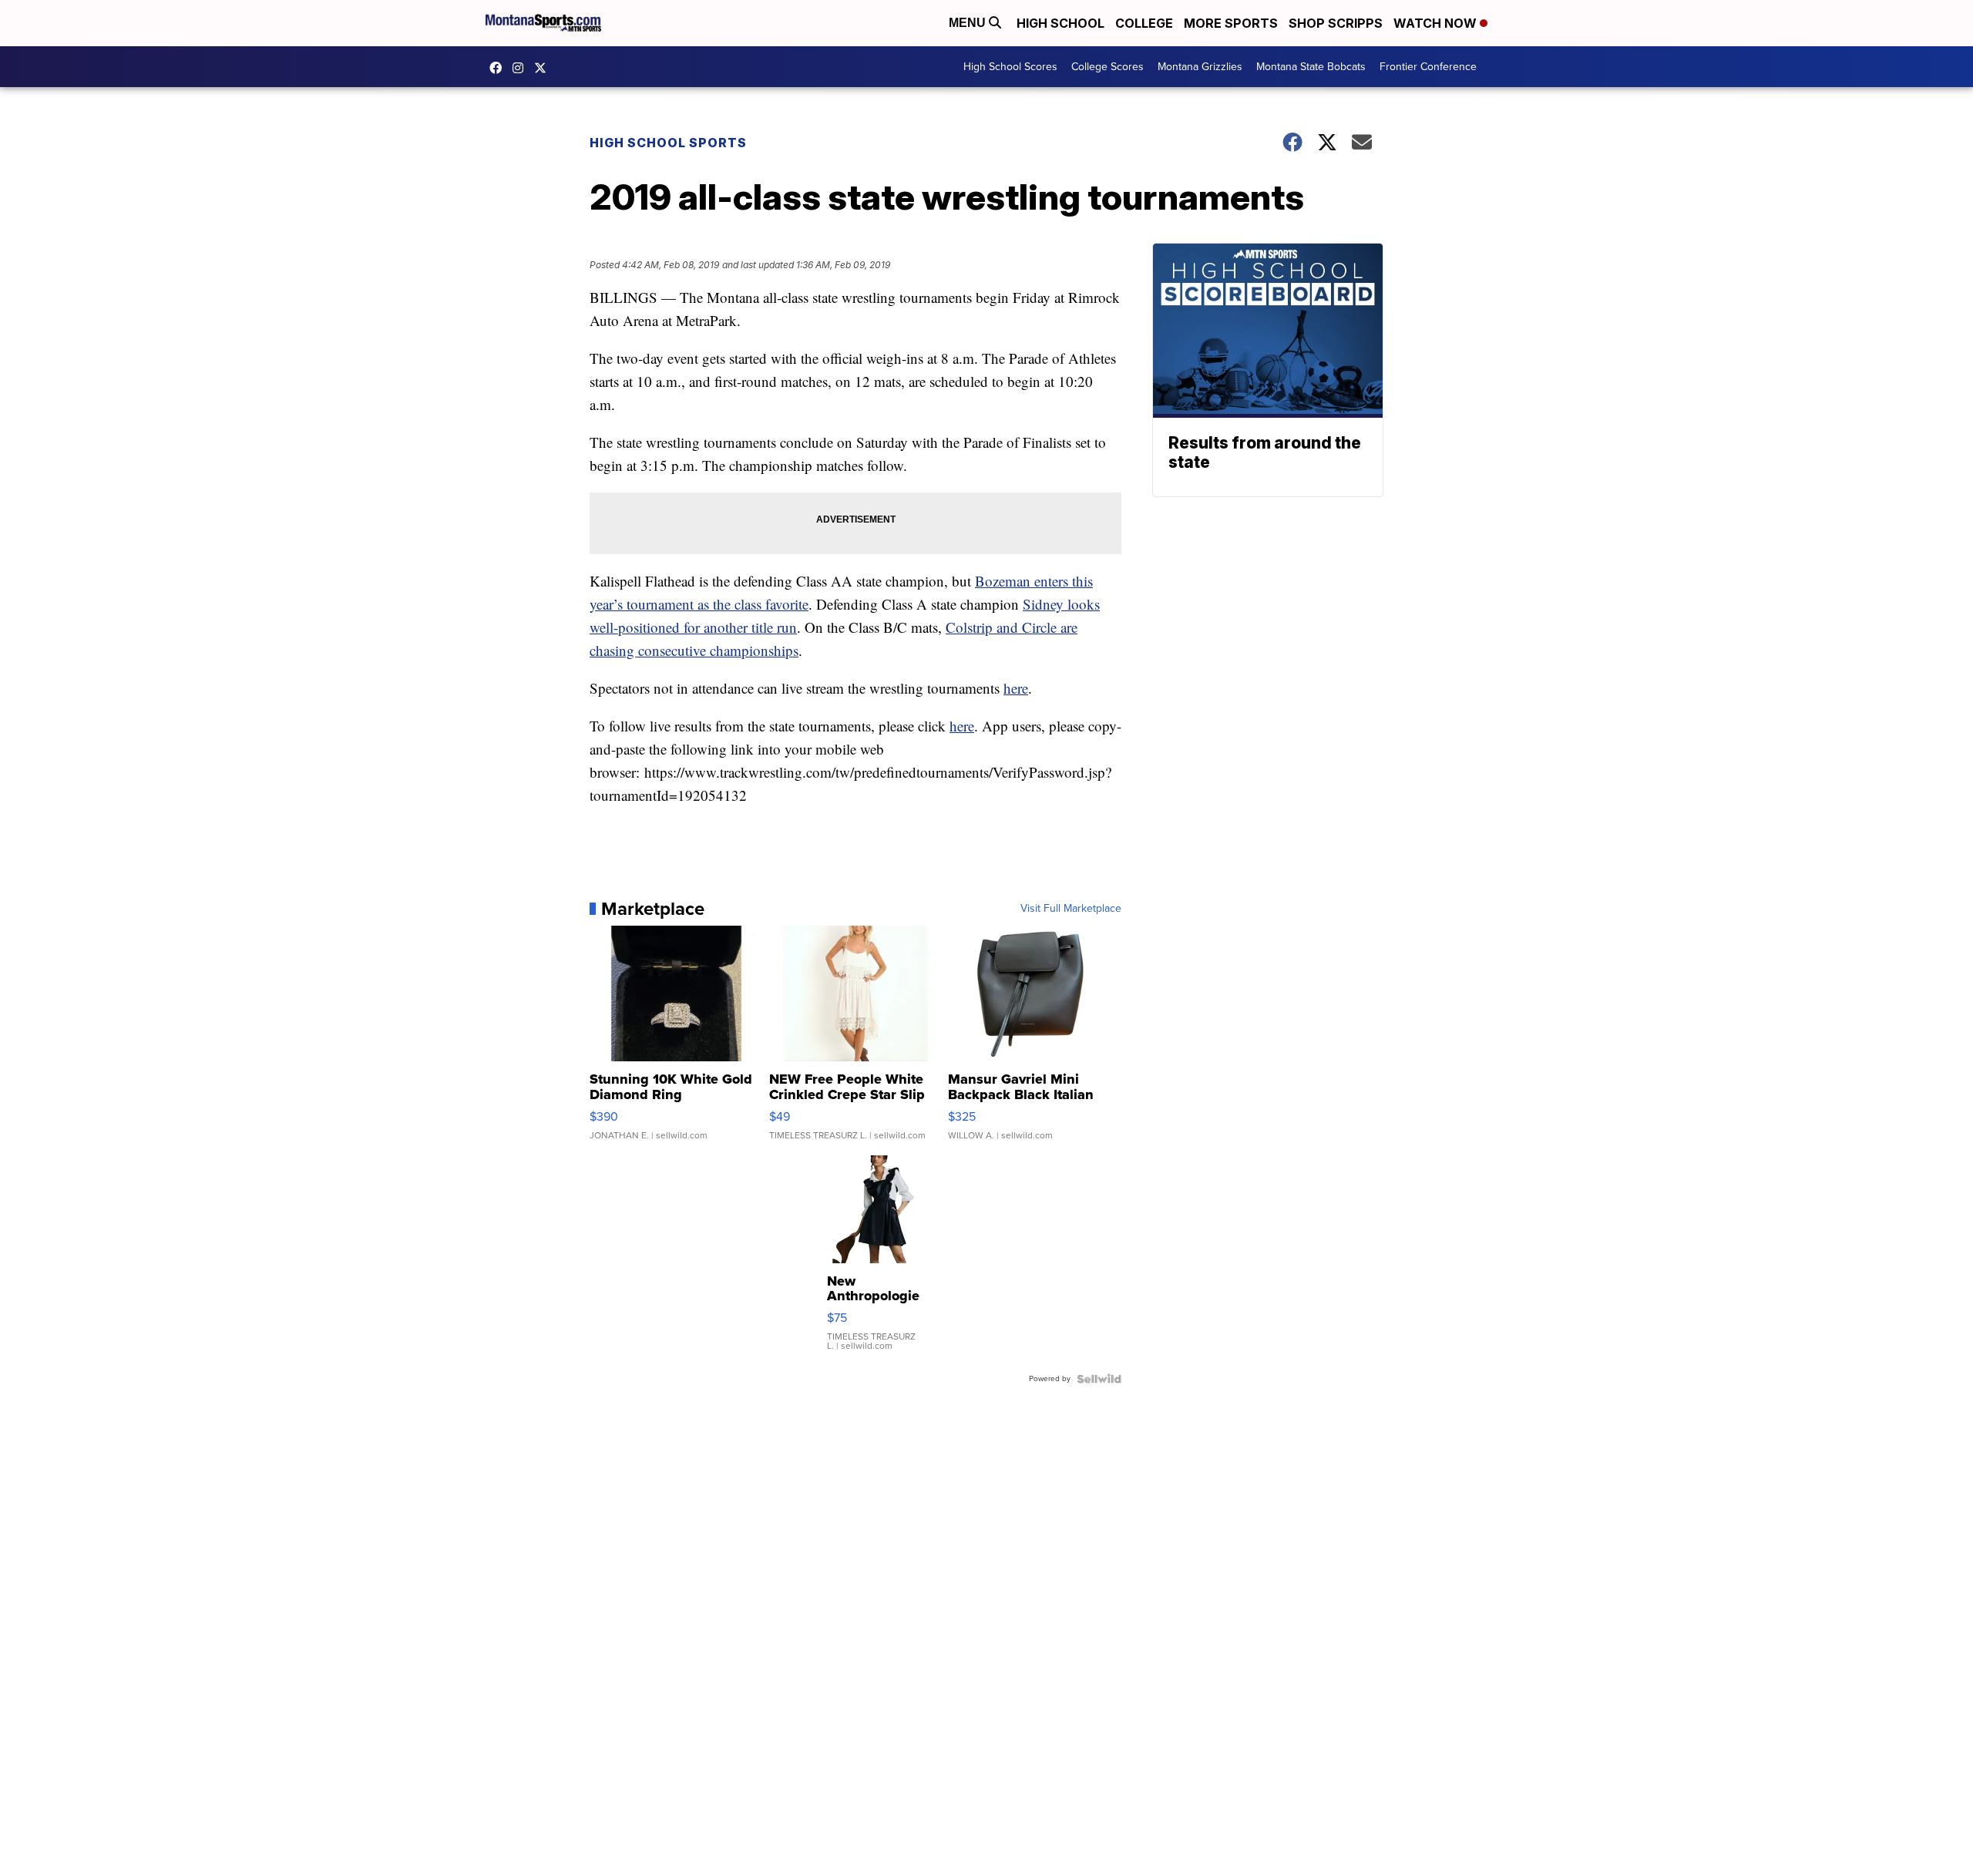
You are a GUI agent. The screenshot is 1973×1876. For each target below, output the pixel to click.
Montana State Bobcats (1311, 67)
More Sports (1231, 23)
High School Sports (668, 143)
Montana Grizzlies (1200, 67)
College (1144, 23)
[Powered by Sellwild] (1099, 1379)
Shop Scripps (1336, 23)
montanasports (499, 68)
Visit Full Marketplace (1071, 909)
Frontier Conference (1428, 67)
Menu (969, 23)
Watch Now (1437, 23)
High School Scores (1010, 67)
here (1016, 688)
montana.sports (522, 68)
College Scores (1108, 67)
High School (1060, 23)
